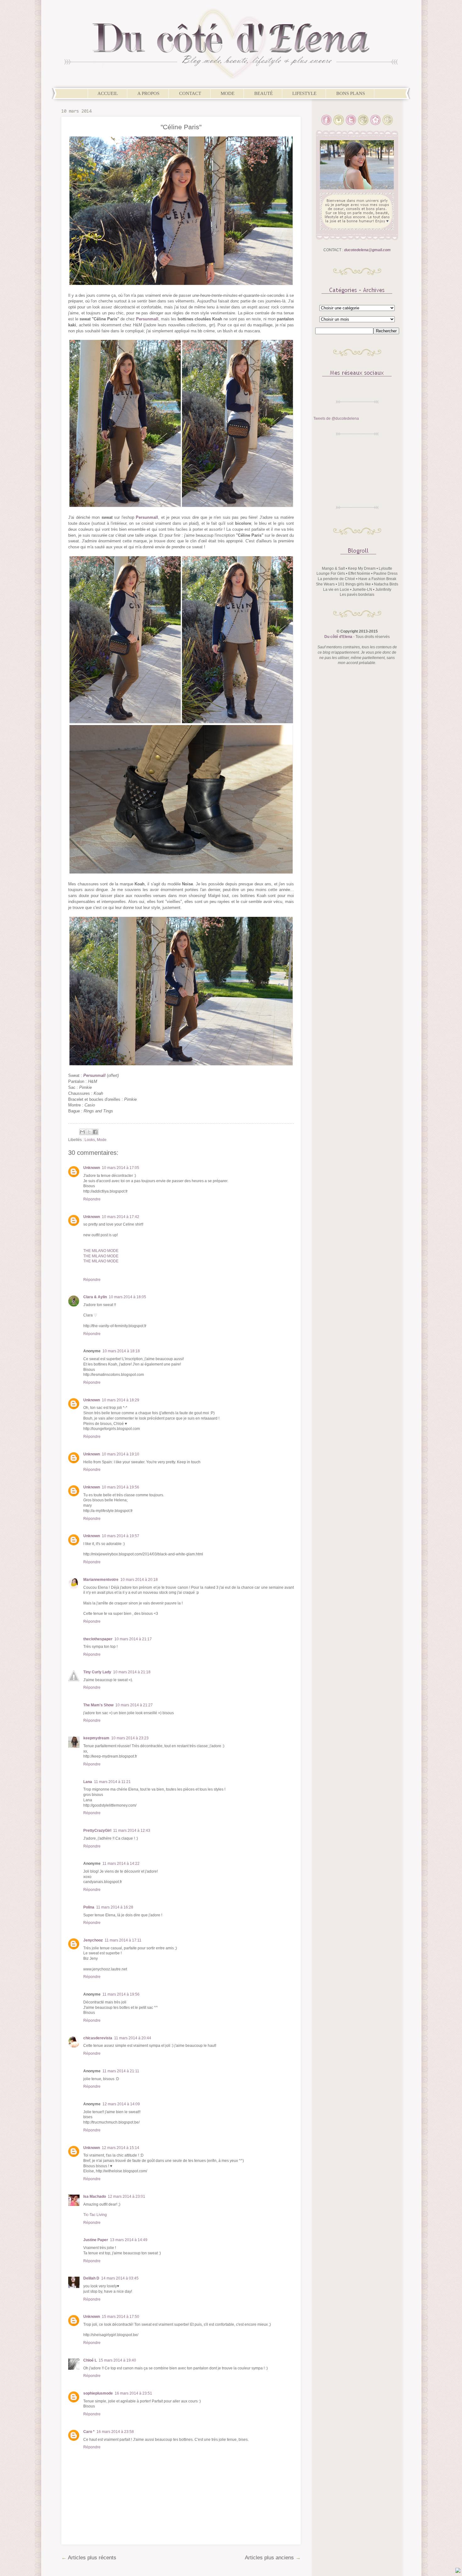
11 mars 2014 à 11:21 (112, 1782)
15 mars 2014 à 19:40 (117, 2360)
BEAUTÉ (264, 93)
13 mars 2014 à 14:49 (129, 2240)
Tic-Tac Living (95, 2215)
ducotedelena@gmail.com (367, 250)
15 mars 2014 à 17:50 (121, 2317)
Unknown (92, 1168)
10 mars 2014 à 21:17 (133, 1639)
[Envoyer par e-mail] (82, 1132)
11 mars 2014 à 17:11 (123, 1940)
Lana (88, 1782)
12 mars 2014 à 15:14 (121, 2148)
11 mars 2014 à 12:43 (132, 1831)
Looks (90, 1140)
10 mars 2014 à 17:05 (121, 1168)
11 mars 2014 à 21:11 (121, 2071)
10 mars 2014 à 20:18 (139, 1580)
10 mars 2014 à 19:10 (121, 1454)
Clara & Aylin (95, 1297)
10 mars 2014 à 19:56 (121, 1487)
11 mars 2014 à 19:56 (121, 1994)
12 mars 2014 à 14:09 (121, 2104)
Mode (102, 1140)
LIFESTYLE (304, 93)
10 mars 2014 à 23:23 (130, 1738)
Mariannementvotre (101, 1580)
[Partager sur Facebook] (95, 1132)
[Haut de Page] (458, 2571)
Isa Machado (95, 2197)
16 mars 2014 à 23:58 (115, 2432)
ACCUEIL (108, 93)
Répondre (92, 1199)
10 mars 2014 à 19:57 (121, 1536)
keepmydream (96, 1738)
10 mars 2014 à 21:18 (132, 1672)
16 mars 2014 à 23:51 (133, 2393)
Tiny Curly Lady (97, 1672)
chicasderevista (98, 2038)
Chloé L (90, 2360)
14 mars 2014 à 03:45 (120, 2278)
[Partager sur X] (89, 1132)
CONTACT (190, 93)
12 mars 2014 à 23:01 (126, 2197)
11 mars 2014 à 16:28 (115, 1907)
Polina (89, 1907)
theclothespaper (98, 1639)
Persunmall (147, 319)
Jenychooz (93, 1940)
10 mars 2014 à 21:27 (134, 1705)
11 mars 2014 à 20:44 (133, 2038)
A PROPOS (148, 93)
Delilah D (91, 2278)
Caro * (89, 2432)
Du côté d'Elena (338, 637)
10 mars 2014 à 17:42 (121, 1217)
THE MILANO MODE (101, 1251)
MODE (228, 93)
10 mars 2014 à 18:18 (121, 1351)
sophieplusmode (98, 2393)
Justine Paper (96, 2240)
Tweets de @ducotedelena (336, 418)
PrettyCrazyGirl (97, 1831)
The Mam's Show (98, 1705)
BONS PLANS (351, 93)
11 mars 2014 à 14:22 (121, 1864)
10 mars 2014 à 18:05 (127, 1297)
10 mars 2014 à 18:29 (121, 1400)
